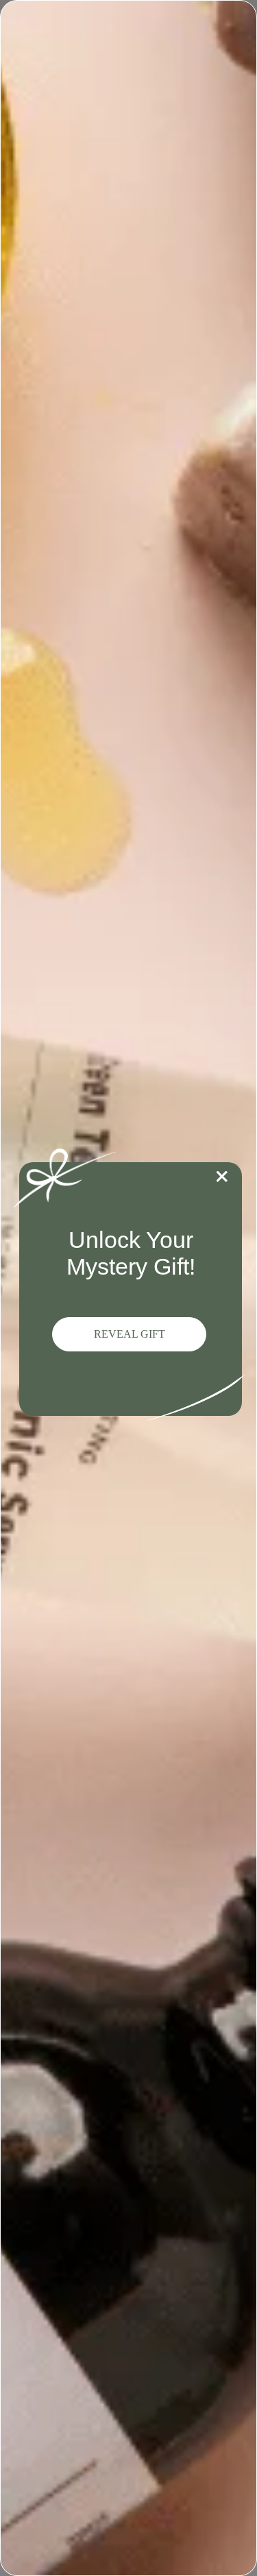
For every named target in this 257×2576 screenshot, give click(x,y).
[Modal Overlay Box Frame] (128, 1288)
